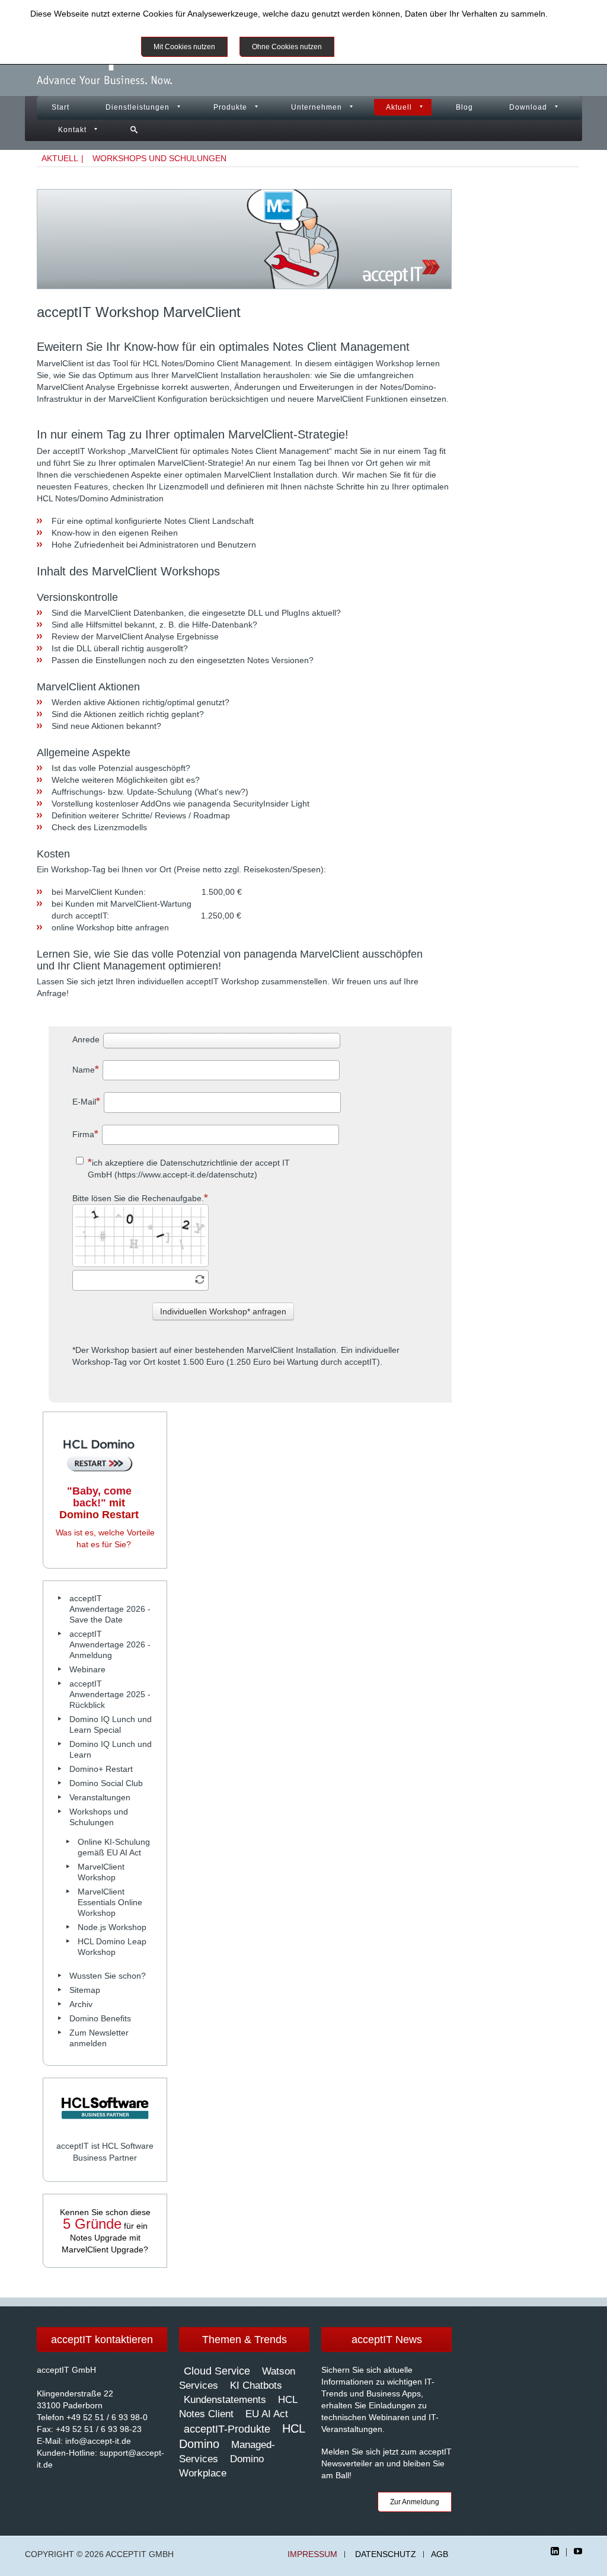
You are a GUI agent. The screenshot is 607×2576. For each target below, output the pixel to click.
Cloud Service (217, 2371)
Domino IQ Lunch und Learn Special (111, 1724)
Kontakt (72, 130)
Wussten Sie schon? (108, 1976)
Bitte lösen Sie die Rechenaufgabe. (138, 1198)
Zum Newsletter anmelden (99, 2038)
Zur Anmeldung (415, 2502)
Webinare (87, 1669)
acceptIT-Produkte (227, 2429)
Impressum (312, 2554)
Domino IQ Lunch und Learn (111, 1749)
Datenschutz (386, 2554)
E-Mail (84, 1102)
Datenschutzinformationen (79, 24)
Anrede (86, 1039)
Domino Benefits (100, 2018)
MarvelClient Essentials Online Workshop (110, 1902)
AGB (440, 2554)
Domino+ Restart (101, 1769)
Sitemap (85, 1990)
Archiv (81, 2004)
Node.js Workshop (112, 1927)
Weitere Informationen (389, 47)
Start (60, 107)
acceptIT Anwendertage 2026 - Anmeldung (110, 1644)
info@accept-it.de (98, 2441)
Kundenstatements (225, 2400)
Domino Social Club (106, 1783)
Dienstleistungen (138, 107)
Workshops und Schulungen (159, 158)
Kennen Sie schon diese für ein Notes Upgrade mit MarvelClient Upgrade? (105, 2231)
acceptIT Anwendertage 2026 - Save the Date (110, 1609)
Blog (464, 107)
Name (84, 1070)
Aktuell (399, 107)
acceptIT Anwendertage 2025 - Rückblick (110, 1694)
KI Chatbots (256, 2385)
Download (528, 107)
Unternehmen (317, 107)
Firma (83, 1134)
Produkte (230, 107)
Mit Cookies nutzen (184, 47)
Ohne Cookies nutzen (287, 47)
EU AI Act (267, 2414)
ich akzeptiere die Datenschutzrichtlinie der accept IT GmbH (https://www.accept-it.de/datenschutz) (189, 1169)
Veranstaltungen (100, 1797)
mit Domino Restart (99, 1503)
